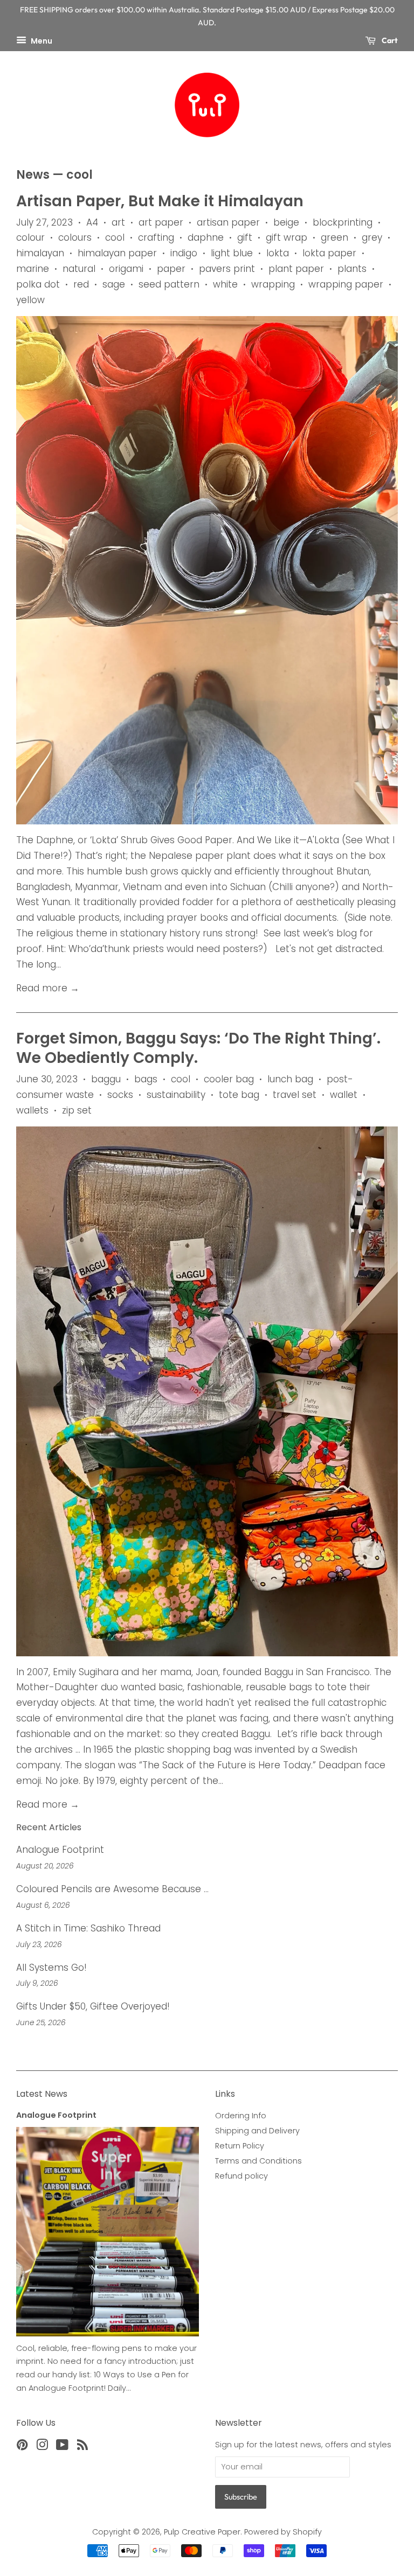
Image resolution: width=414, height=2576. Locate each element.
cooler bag (229, 1079)
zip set (77, 1110)
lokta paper (329, 253)
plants (352, 269)
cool (115, 237)
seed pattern (169, 284)
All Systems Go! (51, 1968)
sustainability (176, 1095)
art (118, 222)
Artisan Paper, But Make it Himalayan (160, 201)
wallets (32, 1110)
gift (245, 237)
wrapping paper (346, 284)
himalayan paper (117, 253)
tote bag (239, 1095)
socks (120, 1095)
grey (372, 237)
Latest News (42, 2094)
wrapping (273, 284)
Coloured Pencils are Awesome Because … (112, 1889)
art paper (161, 222)
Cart (389, 40)
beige (286, 222)
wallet (344, 1095)
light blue (232, 253)
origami (126, 269)
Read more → (48, 988)
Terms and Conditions (258, 2161)
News (33, 175)
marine (33, 269)
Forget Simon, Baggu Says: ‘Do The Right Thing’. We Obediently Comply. (198, 1048)
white (225, 284)
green (334, 237)
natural (79, 269)
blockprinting (343, 222)
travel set (295, 1095)
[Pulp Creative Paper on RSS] (82, 2447)
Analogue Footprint (60, 1850)
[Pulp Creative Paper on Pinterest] (22, 2447)
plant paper (296, 269)
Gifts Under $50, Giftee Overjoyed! (93, 2006)
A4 (92, 222)
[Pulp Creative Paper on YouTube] (62, 2447)
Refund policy (241, 2176)
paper (171, 269)
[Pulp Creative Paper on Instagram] (42, 2447)
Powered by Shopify (283, 2532)
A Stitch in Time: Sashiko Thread (88, 1928)
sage (114, 284)
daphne (206, 237)
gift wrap (287, 237)
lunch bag (290, 1079)
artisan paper (228, 222)
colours (75, 237)
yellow (30, 300)
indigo (184, 253)
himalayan (40, 253)
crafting (156, 237)
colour (30, 237)
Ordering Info (241, 2116)
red (81, 284)
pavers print (227, 269)
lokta (278, 253)
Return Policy (240, 2146)
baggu (106, 1079)
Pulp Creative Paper (202, 2532)
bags (146, 1079)
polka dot (38, 284)
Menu (41, 40)
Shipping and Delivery (257, 2131)
